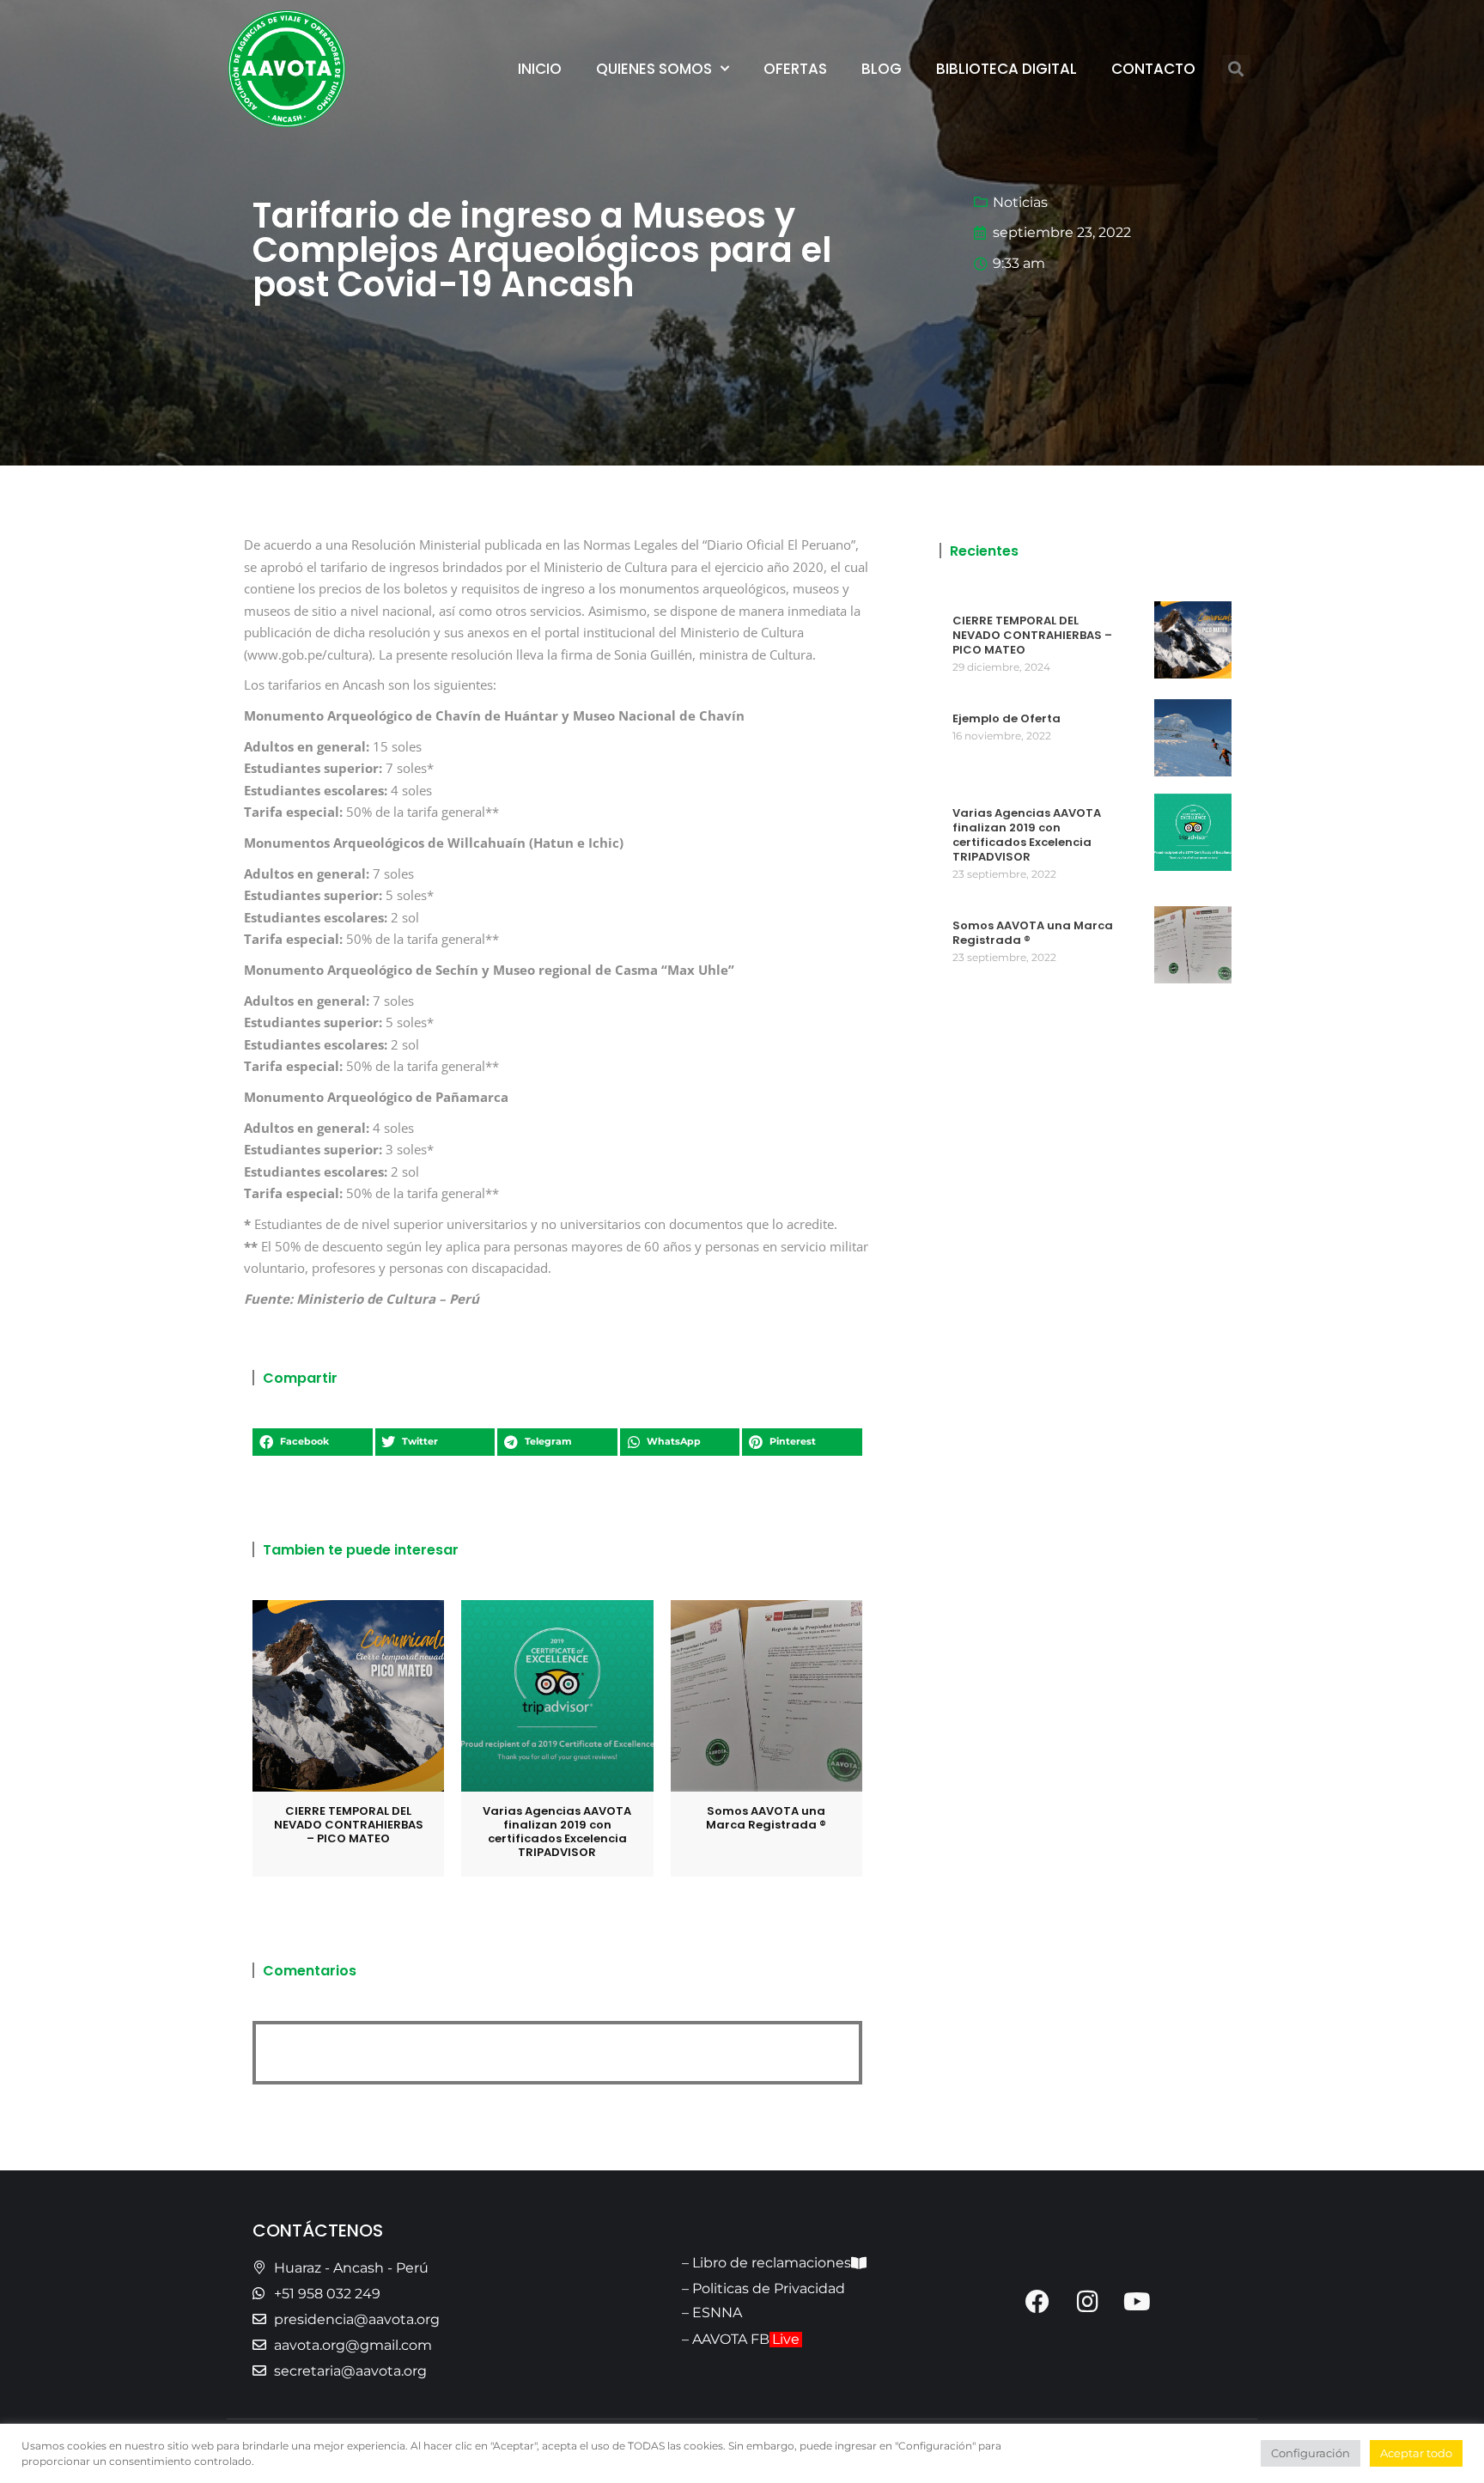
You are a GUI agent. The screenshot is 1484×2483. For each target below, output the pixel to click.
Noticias (1020, 202)
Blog (882, 69)
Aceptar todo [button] (1416, 2453)
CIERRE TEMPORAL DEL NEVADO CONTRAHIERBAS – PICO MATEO (349, 1825)
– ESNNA (712, 2313)
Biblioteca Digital (1007, 69)
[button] (1236, 69)
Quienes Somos (654, 69)
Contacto (1153, 69)
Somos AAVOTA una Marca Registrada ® (766, 1818)
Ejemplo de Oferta (1007, 718)
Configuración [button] (1311, 2453)
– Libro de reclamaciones (766, 2263)
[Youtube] (1137, 2302)
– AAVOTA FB (741, 2339)
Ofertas (795, 69)
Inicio (540, 69)
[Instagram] (1087, 2302)
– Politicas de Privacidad (763, 2288)
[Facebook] (1037, 2302)
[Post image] (348, 1696)
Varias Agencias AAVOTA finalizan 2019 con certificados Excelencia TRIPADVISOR (557, 1832)
